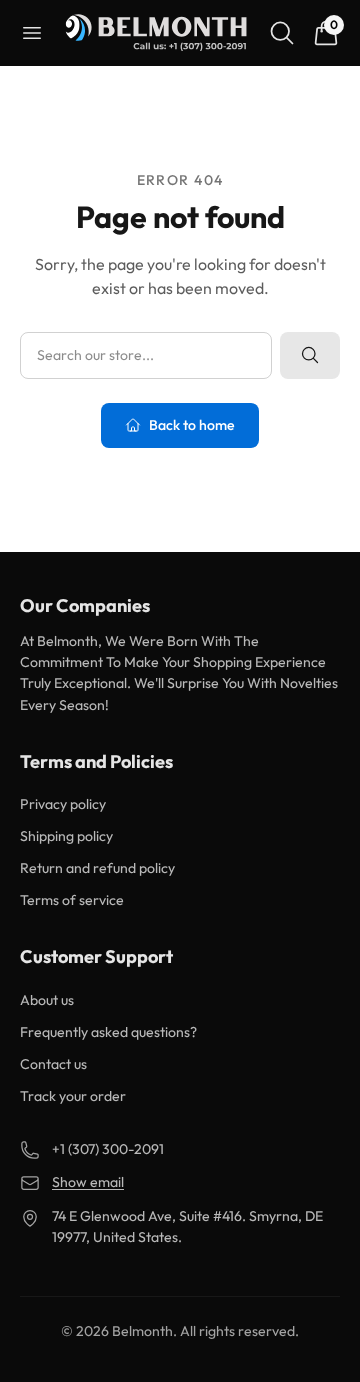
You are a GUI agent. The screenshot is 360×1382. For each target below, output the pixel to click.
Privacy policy (63, 804)
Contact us (53, 1064)
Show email (88, 1182)
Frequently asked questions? (108, 1032)
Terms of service (72, 900)
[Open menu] (32, 33)
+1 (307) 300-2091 (108, 1149)
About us (47, 1000)
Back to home (192, 425)
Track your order (73, 1096)
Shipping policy (66, 836)
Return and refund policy (97, 868)
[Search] (282, 33)
